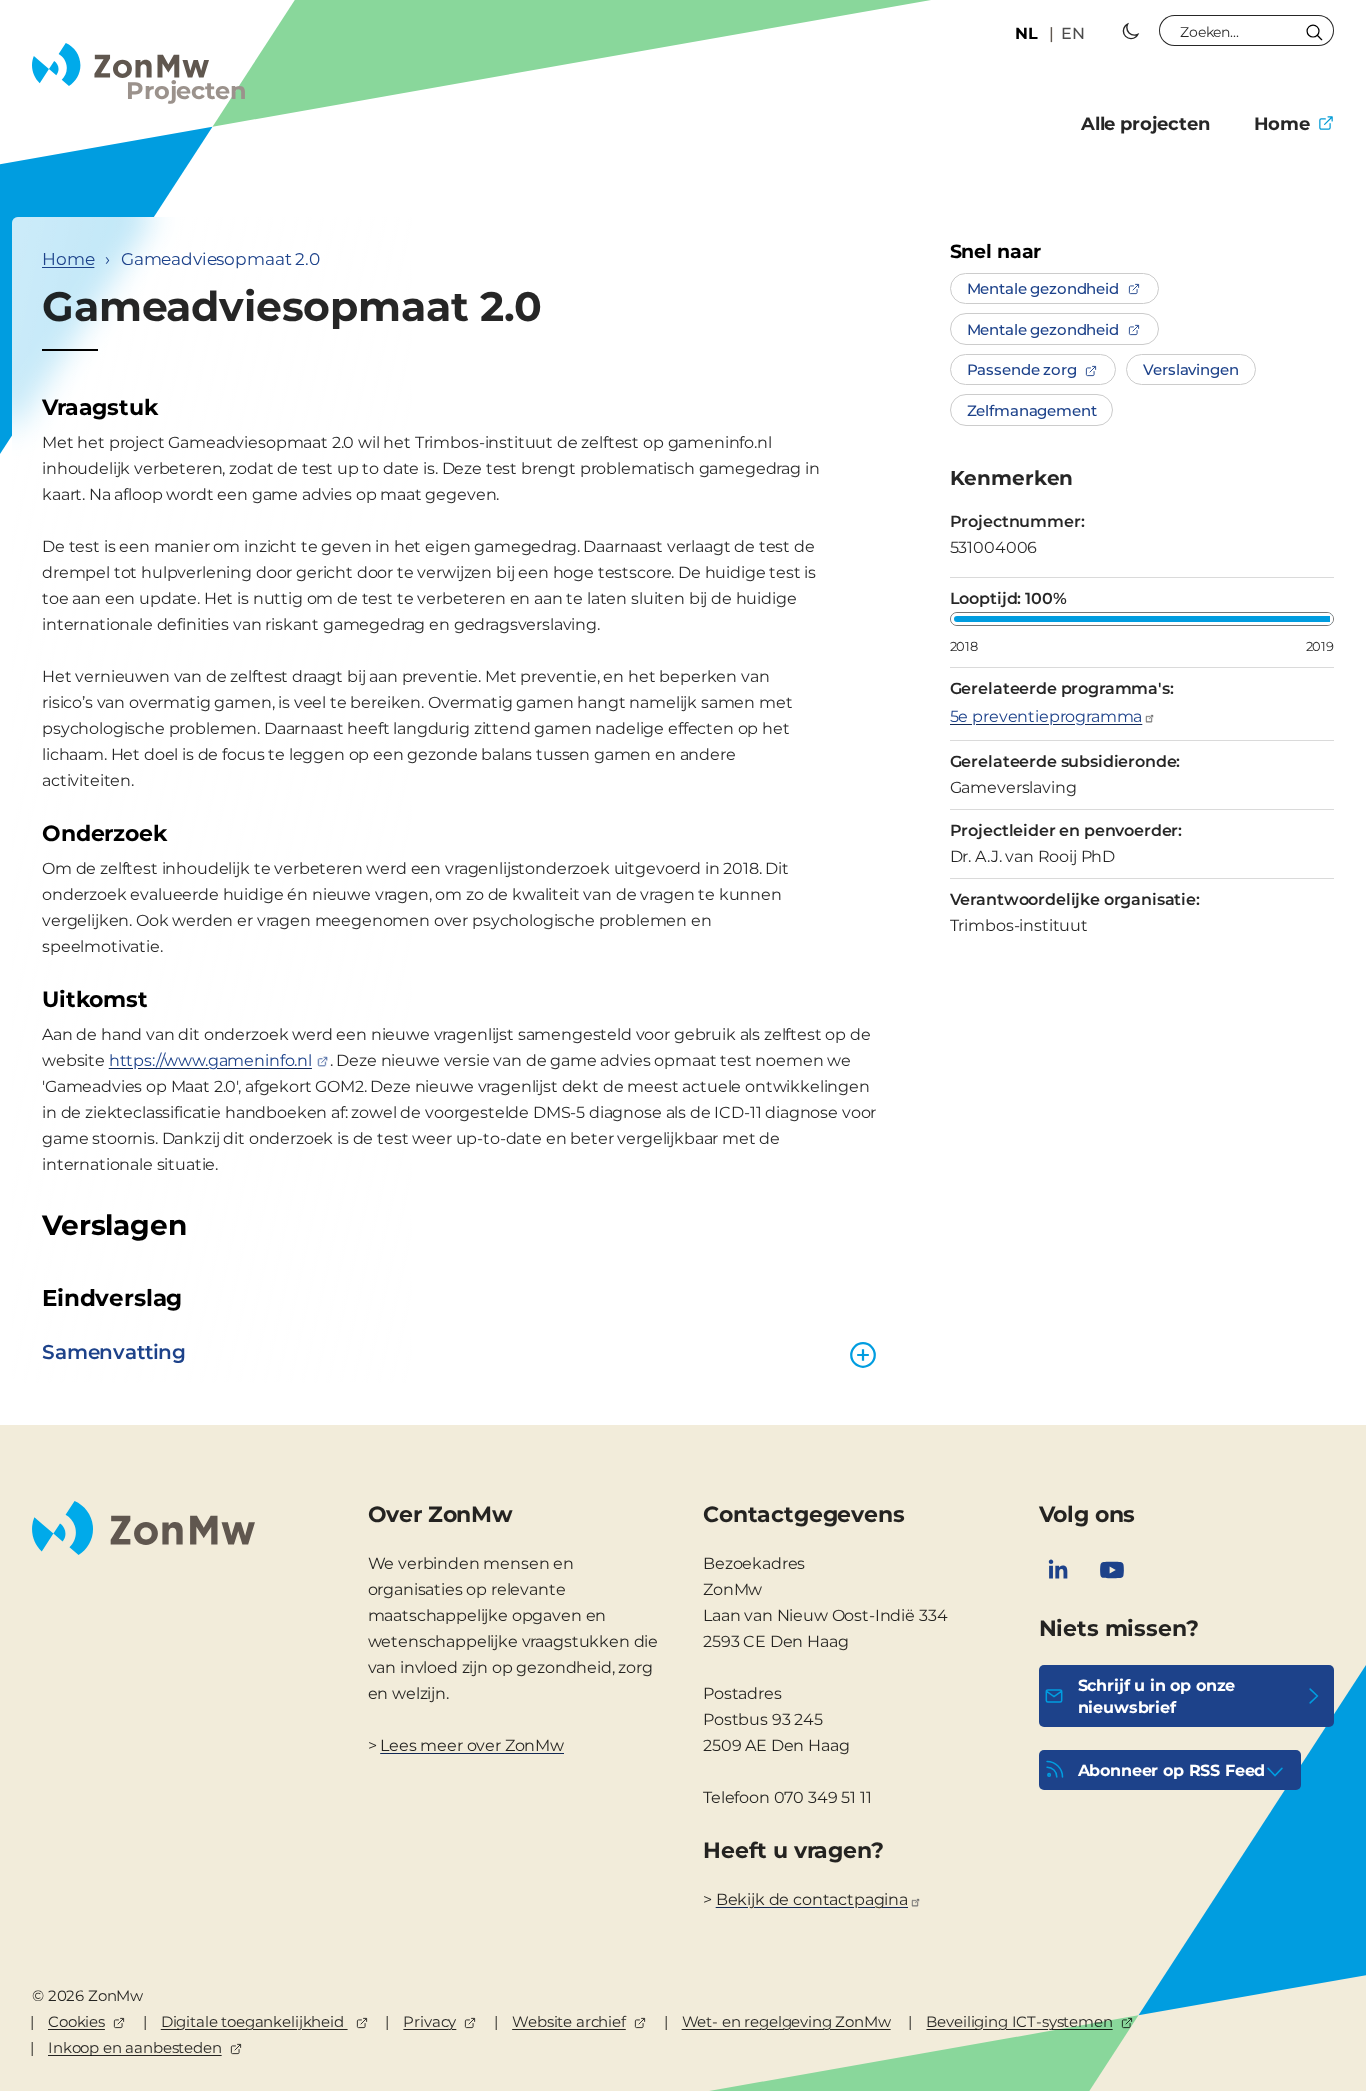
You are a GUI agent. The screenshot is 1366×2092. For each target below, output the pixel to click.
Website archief (569, 2021)
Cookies (76, 2021)
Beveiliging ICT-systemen (1019, 2021)
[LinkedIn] (1058, 1570)
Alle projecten (1145, 124)
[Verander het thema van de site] (1131, 31)
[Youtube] (1112, 1570)
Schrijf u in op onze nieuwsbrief (1157, 1696)
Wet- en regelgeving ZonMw (786, 2021)
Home (1282, 124)
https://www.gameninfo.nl (210, 1060)
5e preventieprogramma (1046, 716)
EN (1073, 33)
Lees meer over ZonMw (472, 1745)
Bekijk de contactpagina (812, 1899)
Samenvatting (114, 1352)
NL (1026, 33)
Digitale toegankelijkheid (254, 2021)
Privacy (429, 2021)
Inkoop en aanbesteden (135, 2047)
